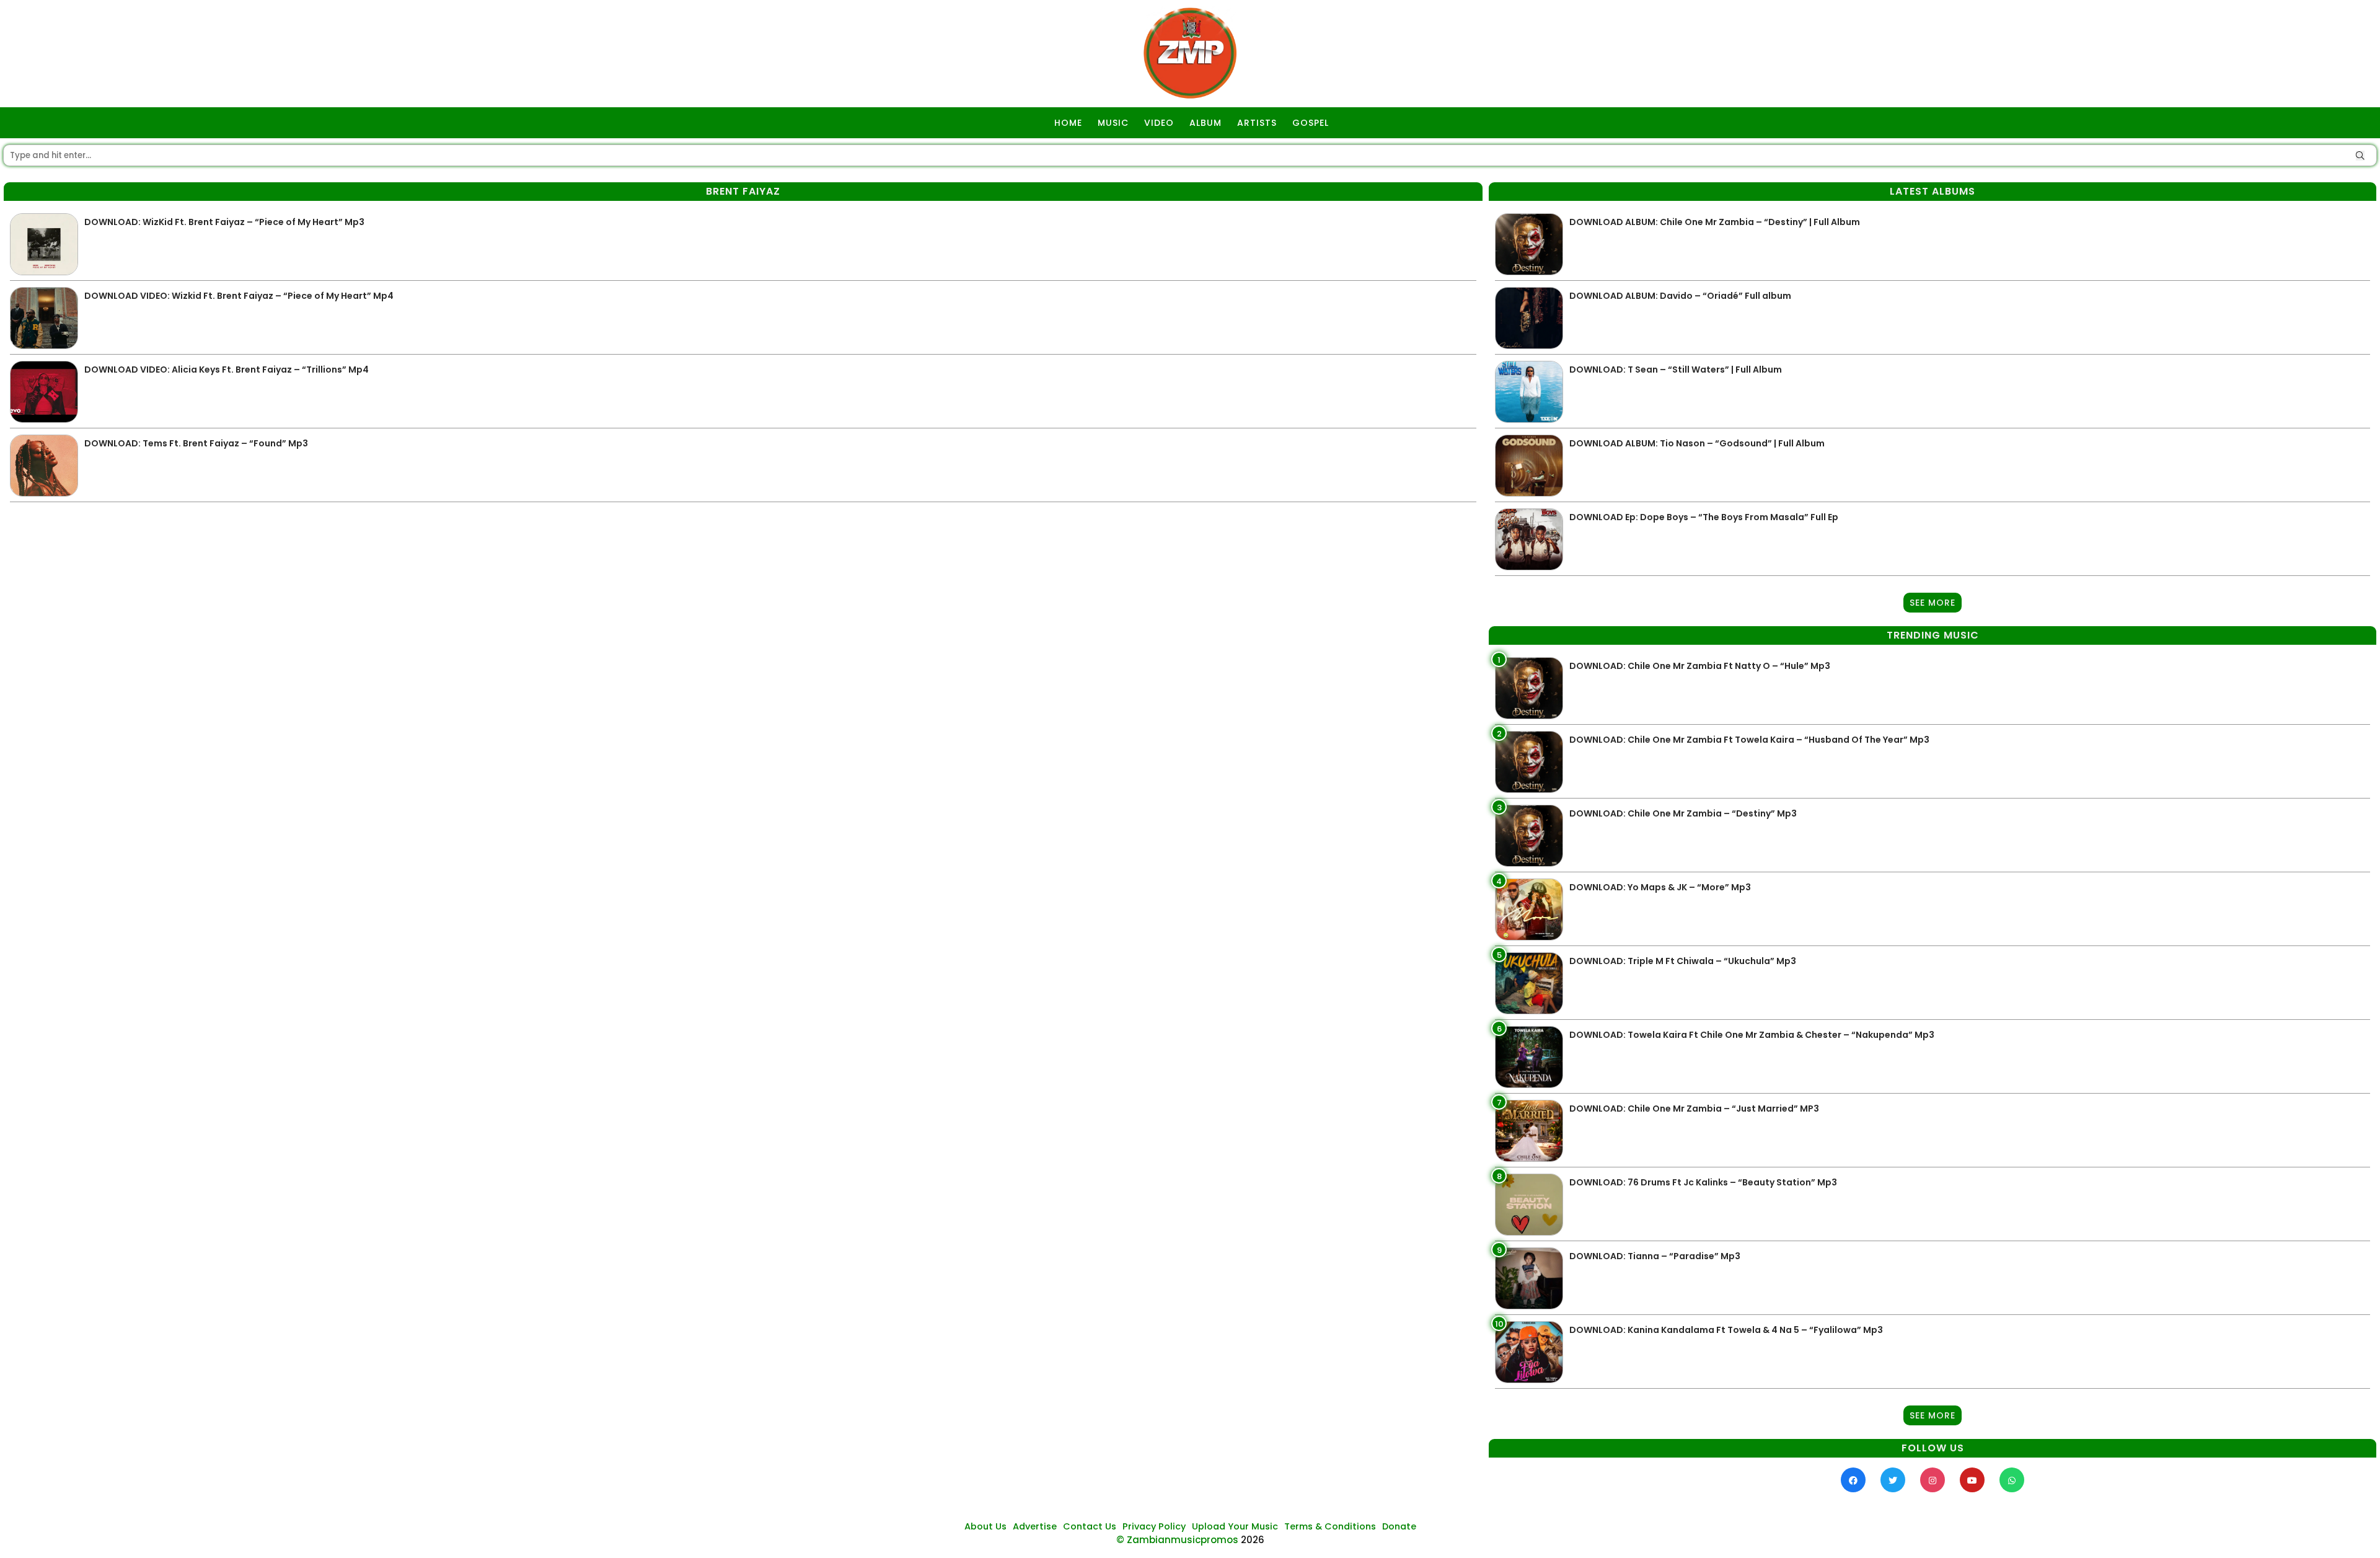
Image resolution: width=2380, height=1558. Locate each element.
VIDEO (1159, 123)
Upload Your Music (1235, 1526)
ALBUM (1205, 123)
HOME (1068, 123)
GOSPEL (1311, 123)
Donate (1399, 1526)
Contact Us (1090, 1526)
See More (1933, 603)
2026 (1253, 1540)
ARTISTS (1257, 123)
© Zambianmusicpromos (1177, 1540)
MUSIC (1113, 123)
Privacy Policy (1154, 1526)
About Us (985, 1526)
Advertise (1035, 1526)
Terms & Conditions (1330, 1526)
